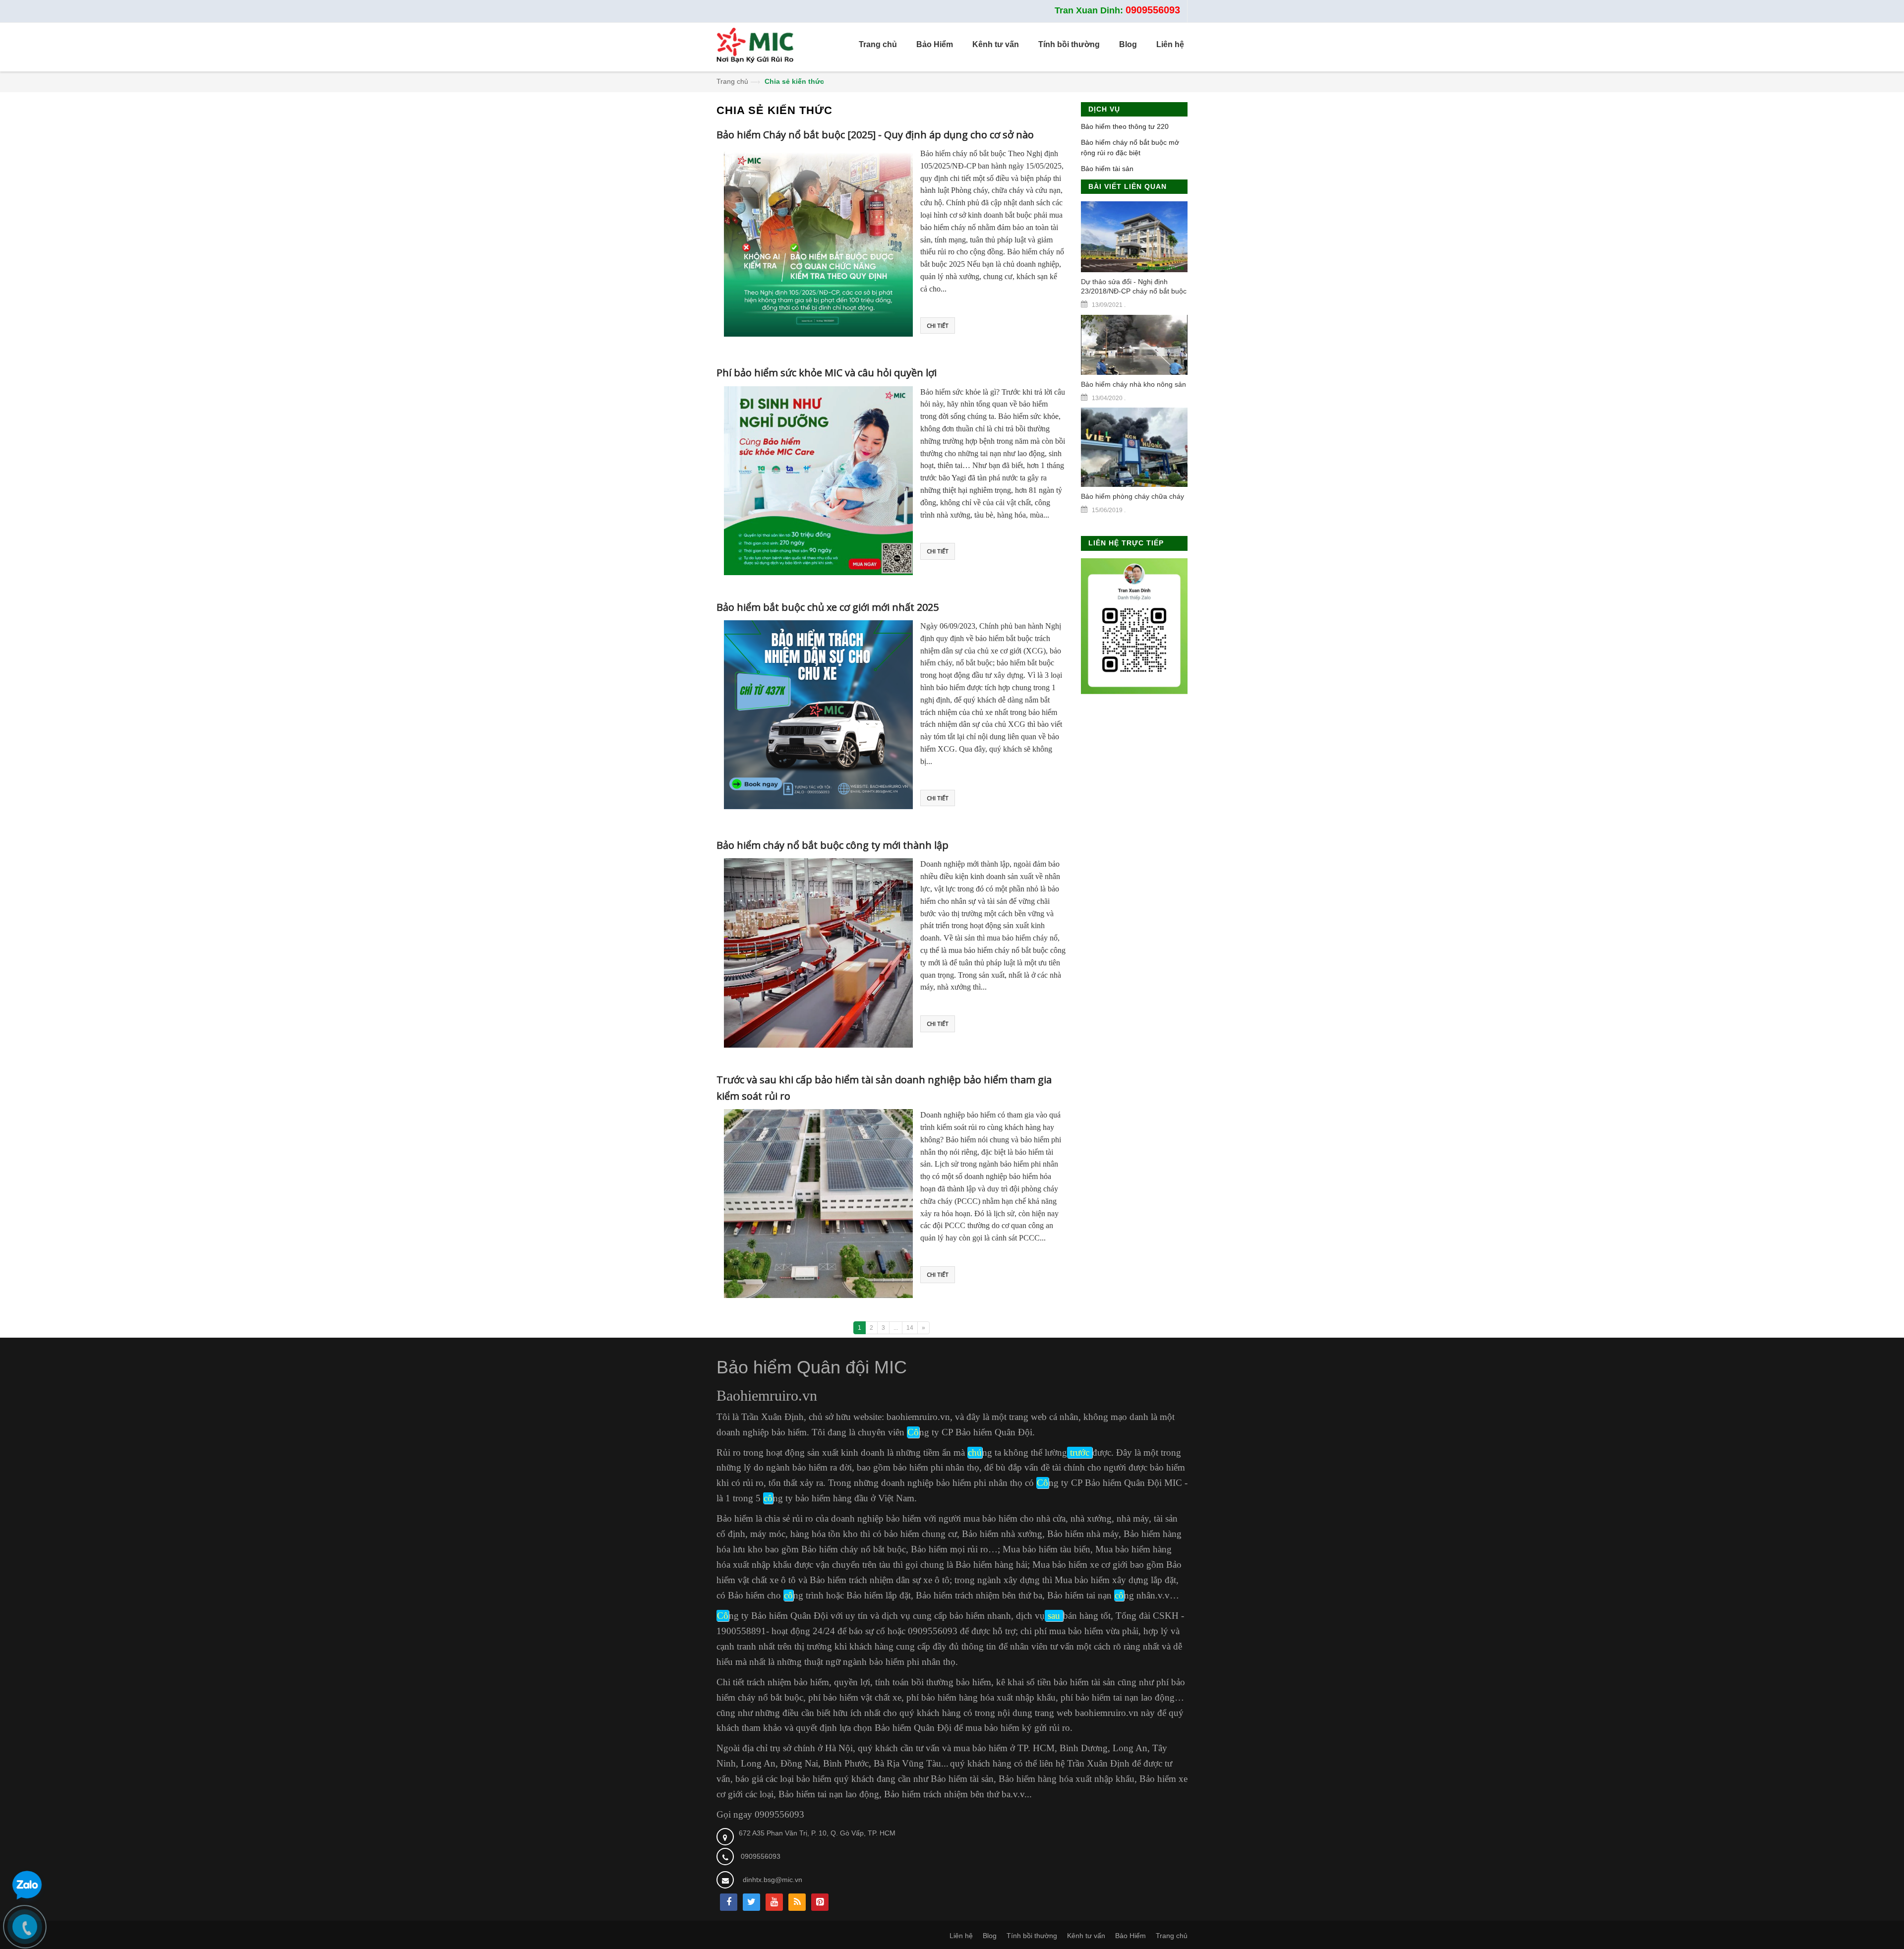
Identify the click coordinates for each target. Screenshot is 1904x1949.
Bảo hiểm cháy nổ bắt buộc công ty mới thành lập (833, 845)
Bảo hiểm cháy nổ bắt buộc (854, 1549)
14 (910, 1328)
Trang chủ (732, 81)
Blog (990, 1936)
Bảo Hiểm (1130, 1936)
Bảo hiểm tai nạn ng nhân (1101, 1595)
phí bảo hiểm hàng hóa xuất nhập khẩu (981, 1697)
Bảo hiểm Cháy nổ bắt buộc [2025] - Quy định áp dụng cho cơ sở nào (875, 135)
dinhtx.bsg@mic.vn (773, 1880)
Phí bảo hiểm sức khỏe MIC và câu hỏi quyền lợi (827, 373)
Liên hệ (961, 1936)
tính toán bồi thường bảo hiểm (933, 1682)
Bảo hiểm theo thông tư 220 (1125, 126)
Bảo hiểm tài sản (1107, 169)
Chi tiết (938, 325)
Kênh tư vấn (1086, 1936)
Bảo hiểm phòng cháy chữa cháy (1132, 496)
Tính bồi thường (1032, 1936)
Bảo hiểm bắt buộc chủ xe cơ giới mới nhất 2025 (828, 607)
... (896, 1328)
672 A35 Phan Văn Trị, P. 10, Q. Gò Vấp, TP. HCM (817, 1833)
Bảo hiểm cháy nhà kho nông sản (1133, 384)
